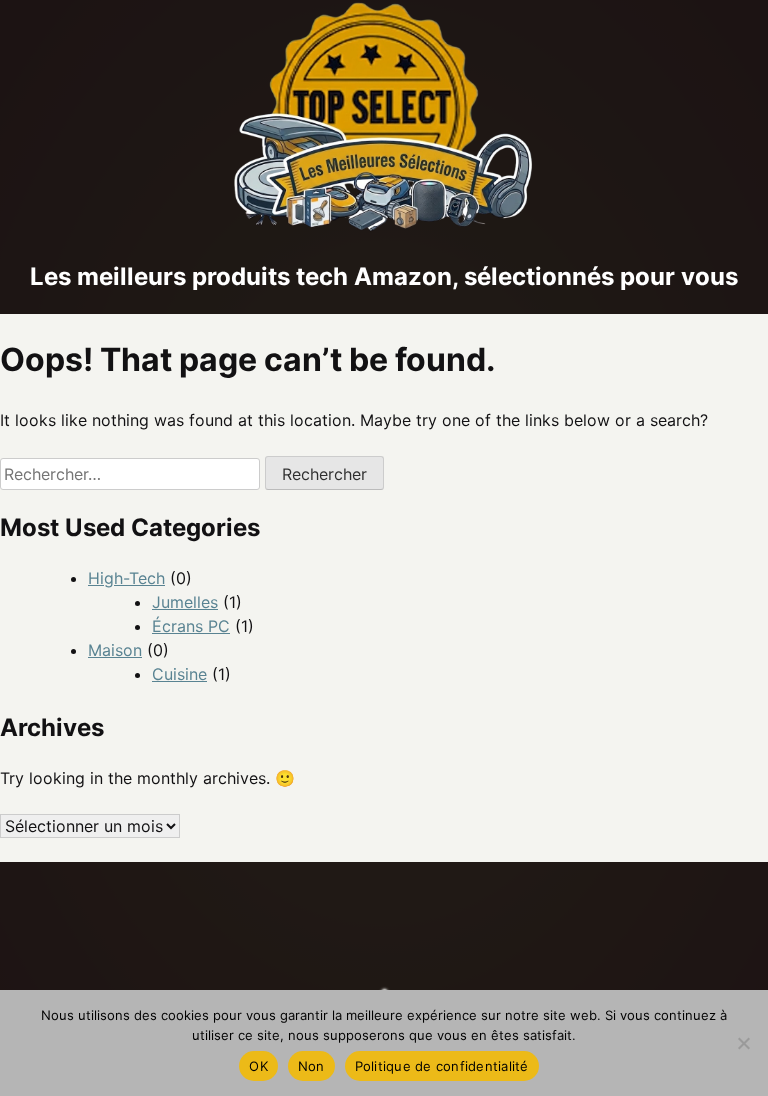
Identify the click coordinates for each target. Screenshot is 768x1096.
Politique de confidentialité (442, 1066)
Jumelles (185, 602)
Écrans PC (191, 626)
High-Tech (126, 578)
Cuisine (179, 674)
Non (311, 1066)
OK (258, 1066)
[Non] (743, 1043)
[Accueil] (384, 227)
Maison (115, 650)
